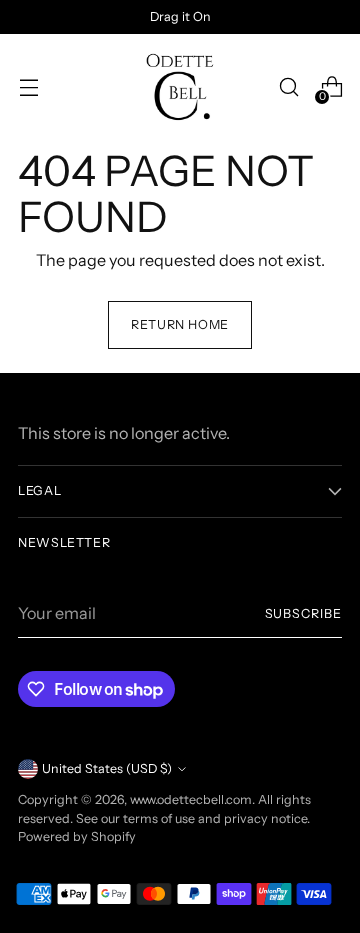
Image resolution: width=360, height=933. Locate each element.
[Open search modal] (288, 87)
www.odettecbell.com (191, 799)
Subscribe (303, 613)
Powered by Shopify (77, 836)
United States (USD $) (107, 768)
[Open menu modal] (28, 87)
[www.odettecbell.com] (180, 87)
